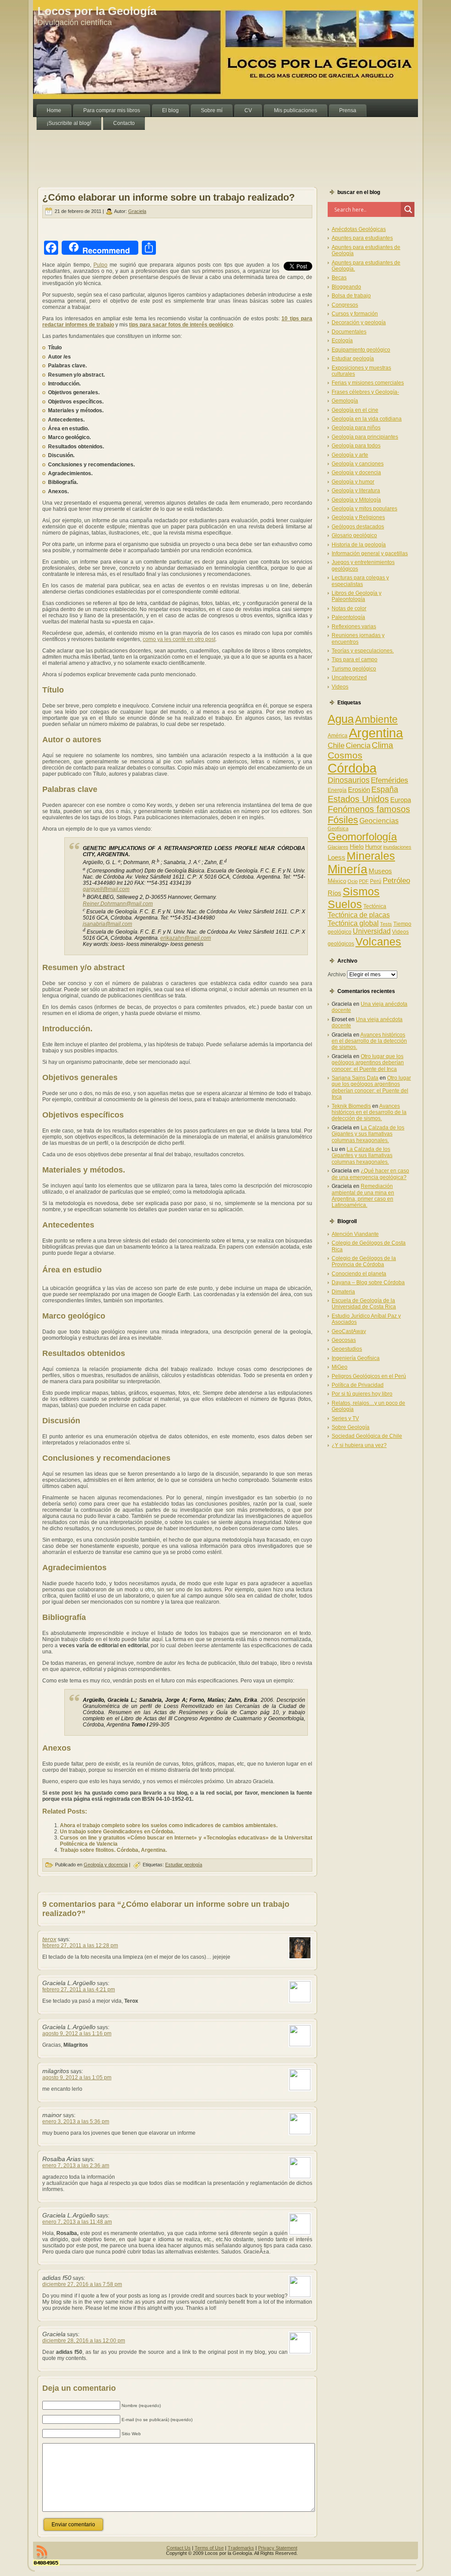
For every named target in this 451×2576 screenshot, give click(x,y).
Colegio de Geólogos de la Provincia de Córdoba (364, 1261)
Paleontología (348, 617)
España (385, 789)
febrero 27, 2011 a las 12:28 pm (80, 1946)
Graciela (137, 211)
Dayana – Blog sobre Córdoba (368, 1283)
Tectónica (375, 906)
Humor (373, 847)
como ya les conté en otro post (179, 639)
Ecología (342, 341)
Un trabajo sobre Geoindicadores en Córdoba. (117, 1832)
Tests (386, 924)
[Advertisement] (193, 150)
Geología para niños (356, 428)
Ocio (353, 881)
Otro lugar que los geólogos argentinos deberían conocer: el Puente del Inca (368, 1063)
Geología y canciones (358, 464)
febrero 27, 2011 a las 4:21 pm (79, 1990)
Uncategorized (349, 678)
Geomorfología (362, 837)
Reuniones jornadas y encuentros (358, 638)
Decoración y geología (359, 322)
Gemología (345, 401)
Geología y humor (353, 482)
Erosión (359, 790)
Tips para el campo (355, 660)
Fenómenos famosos (369, 809)
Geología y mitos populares (364, 509)
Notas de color (349, 608)
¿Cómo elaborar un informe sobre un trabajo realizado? (168, 197)
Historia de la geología (359, 545)
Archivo (337, 975)
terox (49, 1939)
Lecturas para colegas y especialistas (360, 581)
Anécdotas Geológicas (359, 229)
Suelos (345, 904)
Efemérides (390, 780)
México (337, 881)
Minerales (371, 856)
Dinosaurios (349, 780)
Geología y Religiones (358, 517)
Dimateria (343, 1292)
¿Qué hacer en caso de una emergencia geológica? (370, 1174)
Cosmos (345, 755)
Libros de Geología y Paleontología (357, 596)
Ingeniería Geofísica (356, 1358)
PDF (364, 881)
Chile (336, 746)
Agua (341, 719)
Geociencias (379, 821)
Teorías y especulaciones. (363, 651)
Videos (340, 687)
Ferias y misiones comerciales (368, 383)
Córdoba (352, 768)
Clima (383, 745)
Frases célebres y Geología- (365, 392)
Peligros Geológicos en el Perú (369, 1376)
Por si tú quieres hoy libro (362, 1394)
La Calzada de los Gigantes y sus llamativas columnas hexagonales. (368, 1134)
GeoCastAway (349, 1331)
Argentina (376, 733)
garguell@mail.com (106, 889)
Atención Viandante (355, 1234)
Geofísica (338, 828)
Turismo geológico (354, 669)
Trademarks (241, 2548)
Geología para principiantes (365, 437)
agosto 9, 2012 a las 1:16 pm (77, 2034)
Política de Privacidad (358, 1385)
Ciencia (358, 746)
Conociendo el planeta (359, 1274)
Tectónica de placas (359, 915)
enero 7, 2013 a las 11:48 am (77, 2222)
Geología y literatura (356, 491)
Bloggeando (346, 287)
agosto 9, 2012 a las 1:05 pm (77, 2078)
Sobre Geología (351, 1427)
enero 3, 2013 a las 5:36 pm (76, 2122)
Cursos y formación (355, 314)
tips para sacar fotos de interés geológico (181, 325)
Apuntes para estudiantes (362, 238)
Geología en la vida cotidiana (367, 419)
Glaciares (338, 847)
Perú (376, 881)
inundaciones (397, 847)
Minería (347, 869)
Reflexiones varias (354, 627)
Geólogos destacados (358, 527)
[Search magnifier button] (408, 209)
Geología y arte (350, 455)
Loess (336, 857)
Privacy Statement (278, 2548)
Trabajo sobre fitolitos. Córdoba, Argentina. (113, 1850)
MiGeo (340, 1367)
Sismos (361, 891)
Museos (380, 871)
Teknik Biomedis (351, 1106)
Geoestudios (347, 1349)
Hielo (357, 846)
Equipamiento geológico (361, 350)
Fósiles (343, 820)
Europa (401, 800)
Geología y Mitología (356, 500)
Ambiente (376, 719)
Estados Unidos (358, 799)
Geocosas (344, 1340)
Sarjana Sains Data (355, 1078)
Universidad (372, 931)
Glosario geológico (354, 535)
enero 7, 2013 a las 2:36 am (76, 2166)
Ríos (335, 893)
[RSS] (42, 2552)
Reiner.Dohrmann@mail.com (118, 904)
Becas (339, 278)
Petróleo (396, 881)
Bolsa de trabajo (351, 296)
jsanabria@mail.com (107, 924)
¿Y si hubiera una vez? (359, 1445)
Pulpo (100, 265)
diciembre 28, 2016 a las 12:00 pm (84, 2341)
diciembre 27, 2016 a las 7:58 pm (82, 2284)
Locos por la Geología (97, 11)
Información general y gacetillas (370, 553)
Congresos (345, 305)
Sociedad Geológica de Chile (367, 1436)
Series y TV (345, 1418)
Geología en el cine (355, 410)
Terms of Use (209, 2548)
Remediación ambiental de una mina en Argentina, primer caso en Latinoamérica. (363, 1196)
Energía (337, 790)
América (338, 736)
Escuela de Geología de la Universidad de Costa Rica (364, 1304)
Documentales (349, 332)
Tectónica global (353, 923)
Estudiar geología (184, 1865)
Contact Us (179, 2548)
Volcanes (378, 942)
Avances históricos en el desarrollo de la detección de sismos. (369, 1041)
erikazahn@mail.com (186, 938)
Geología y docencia (106, 1865)
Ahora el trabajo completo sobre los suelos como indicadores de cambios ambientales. (169, 1825)
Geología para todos (356, 446)
